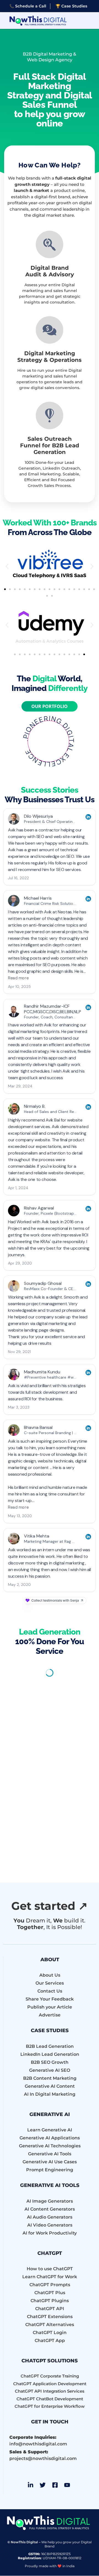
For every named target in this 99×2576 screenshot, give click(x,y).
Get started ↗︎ (50, 1906)
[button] (7, 566)
